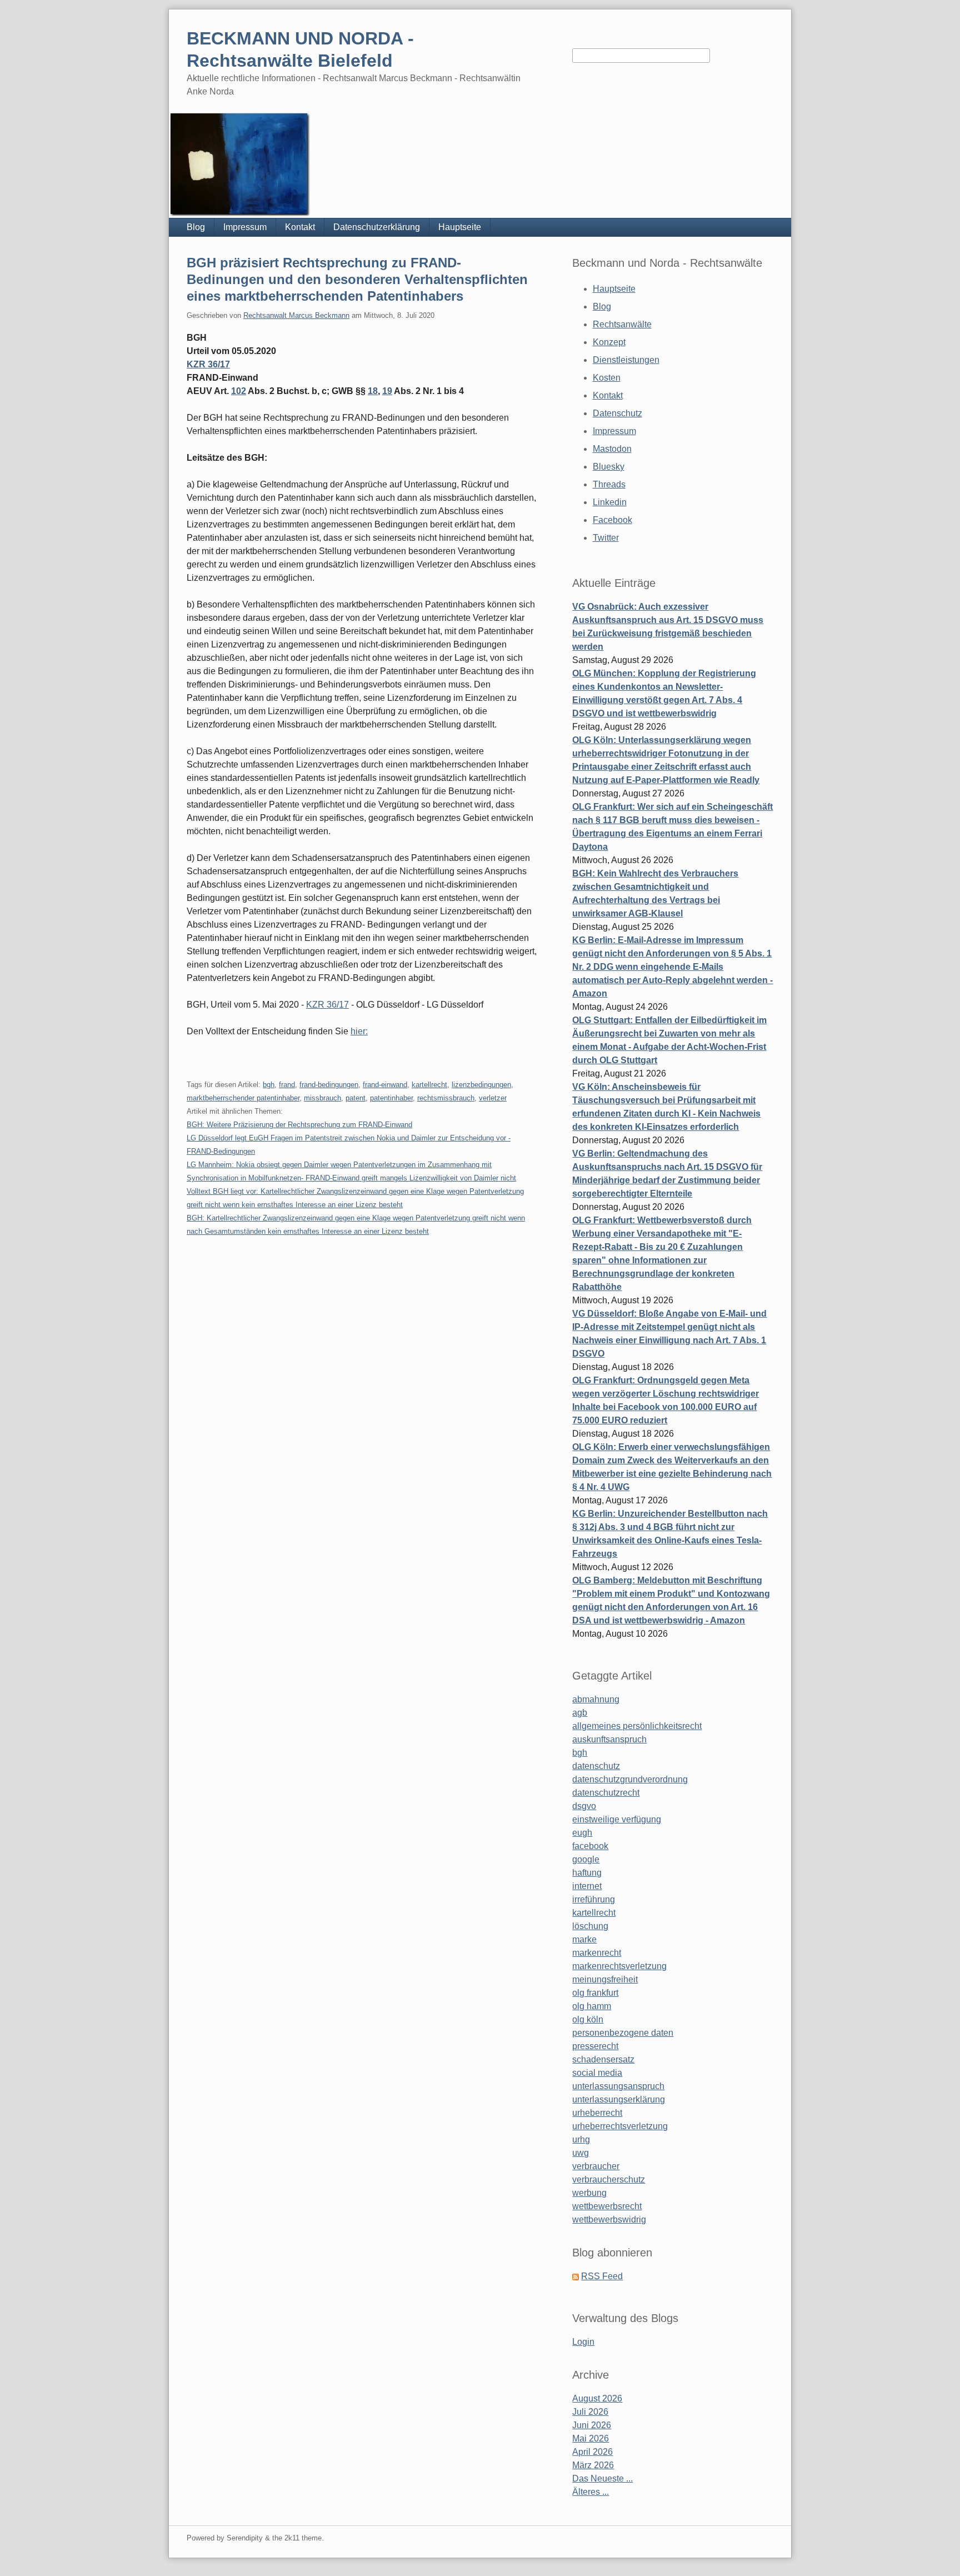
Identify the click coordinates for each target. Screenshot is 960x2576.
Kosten (607, 378)
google (586, 1859)
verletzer (493, 1098)
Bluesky (609, 467)
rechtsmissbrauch (446, 1098)
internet (587, 1886)
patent (356, 1098)
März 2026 (593, 2465)
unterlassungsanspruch (618, 2086)
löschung (590, 1926)
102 (239, 391)
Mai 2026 (591, 2438)
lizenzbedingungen (481, 1085)
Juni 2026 (592, 2425)
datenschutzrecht (606, 1793)
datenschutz (596, 1766)
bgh (269, 1085)
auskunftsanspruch (609, 1739)
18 (373, 391)
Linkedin (610, 502)
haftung (587, 1873)
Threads (609, 484)
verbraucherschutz (609, 2179)
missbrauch (322, 1098)
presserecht (595, 2046)
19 (387, 391)
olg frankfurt (595, 1993)
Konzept (609, 342)
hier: (359, 1031)
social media (597, 2073)
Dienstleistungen (626, 360)
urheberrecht (597, 2113)
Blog (196, 227)
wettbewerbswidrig (609, 2219)
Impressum (245, 227)
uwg (581, 2153)
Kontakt (300, 227)
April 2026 (592, 2452)
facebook (590, 1846)
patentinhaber (391, 1098)
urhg (581, 2139)
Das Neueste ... (602, 2478)
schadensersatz (603, 2059)
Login (583, 2342)
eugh (582, 1833)
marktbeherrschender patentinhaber (243, 1098)
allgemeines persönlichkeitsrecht (637, 1726)
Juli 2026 (590, 2412)
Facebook (612, 520)
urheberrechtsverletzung (620, 2126)
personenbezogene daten (623, 2033)
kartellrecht (429, 1085)
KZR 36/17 (208, 364)
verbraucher (596, 2166)
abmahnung (596, 1699)
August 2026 (597, 2398)
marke (584, 1939)
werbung (589, 2193)
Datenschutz (617, 413)
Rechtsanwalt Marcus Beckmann (296, 315)
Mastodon (612, 449)
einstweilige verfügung (617, 1819)
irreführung (594, 1899)
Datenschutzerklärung (377, 227)
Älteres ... (591, 2492)
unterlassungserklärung (619, 2099)
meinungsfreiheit (605, 1979)
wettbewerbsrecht (607, 2206)
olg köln (588, 2019)
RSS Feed (602, 2276)
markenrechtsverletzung (619, 1966)
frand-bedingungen (329, 1085)
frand (287, 1085)
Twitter (606, 538)
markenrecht (597, 1953)
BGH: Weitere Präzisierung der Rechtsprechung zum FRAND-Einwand (299, 1125)
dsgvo (584, 1806)
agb (580, 1713)
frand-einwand (385, 1085)
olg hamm (592, 2006)
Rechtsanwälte (622, 324)
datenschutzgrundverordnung (630, 1779)
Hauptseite (460, 227)
